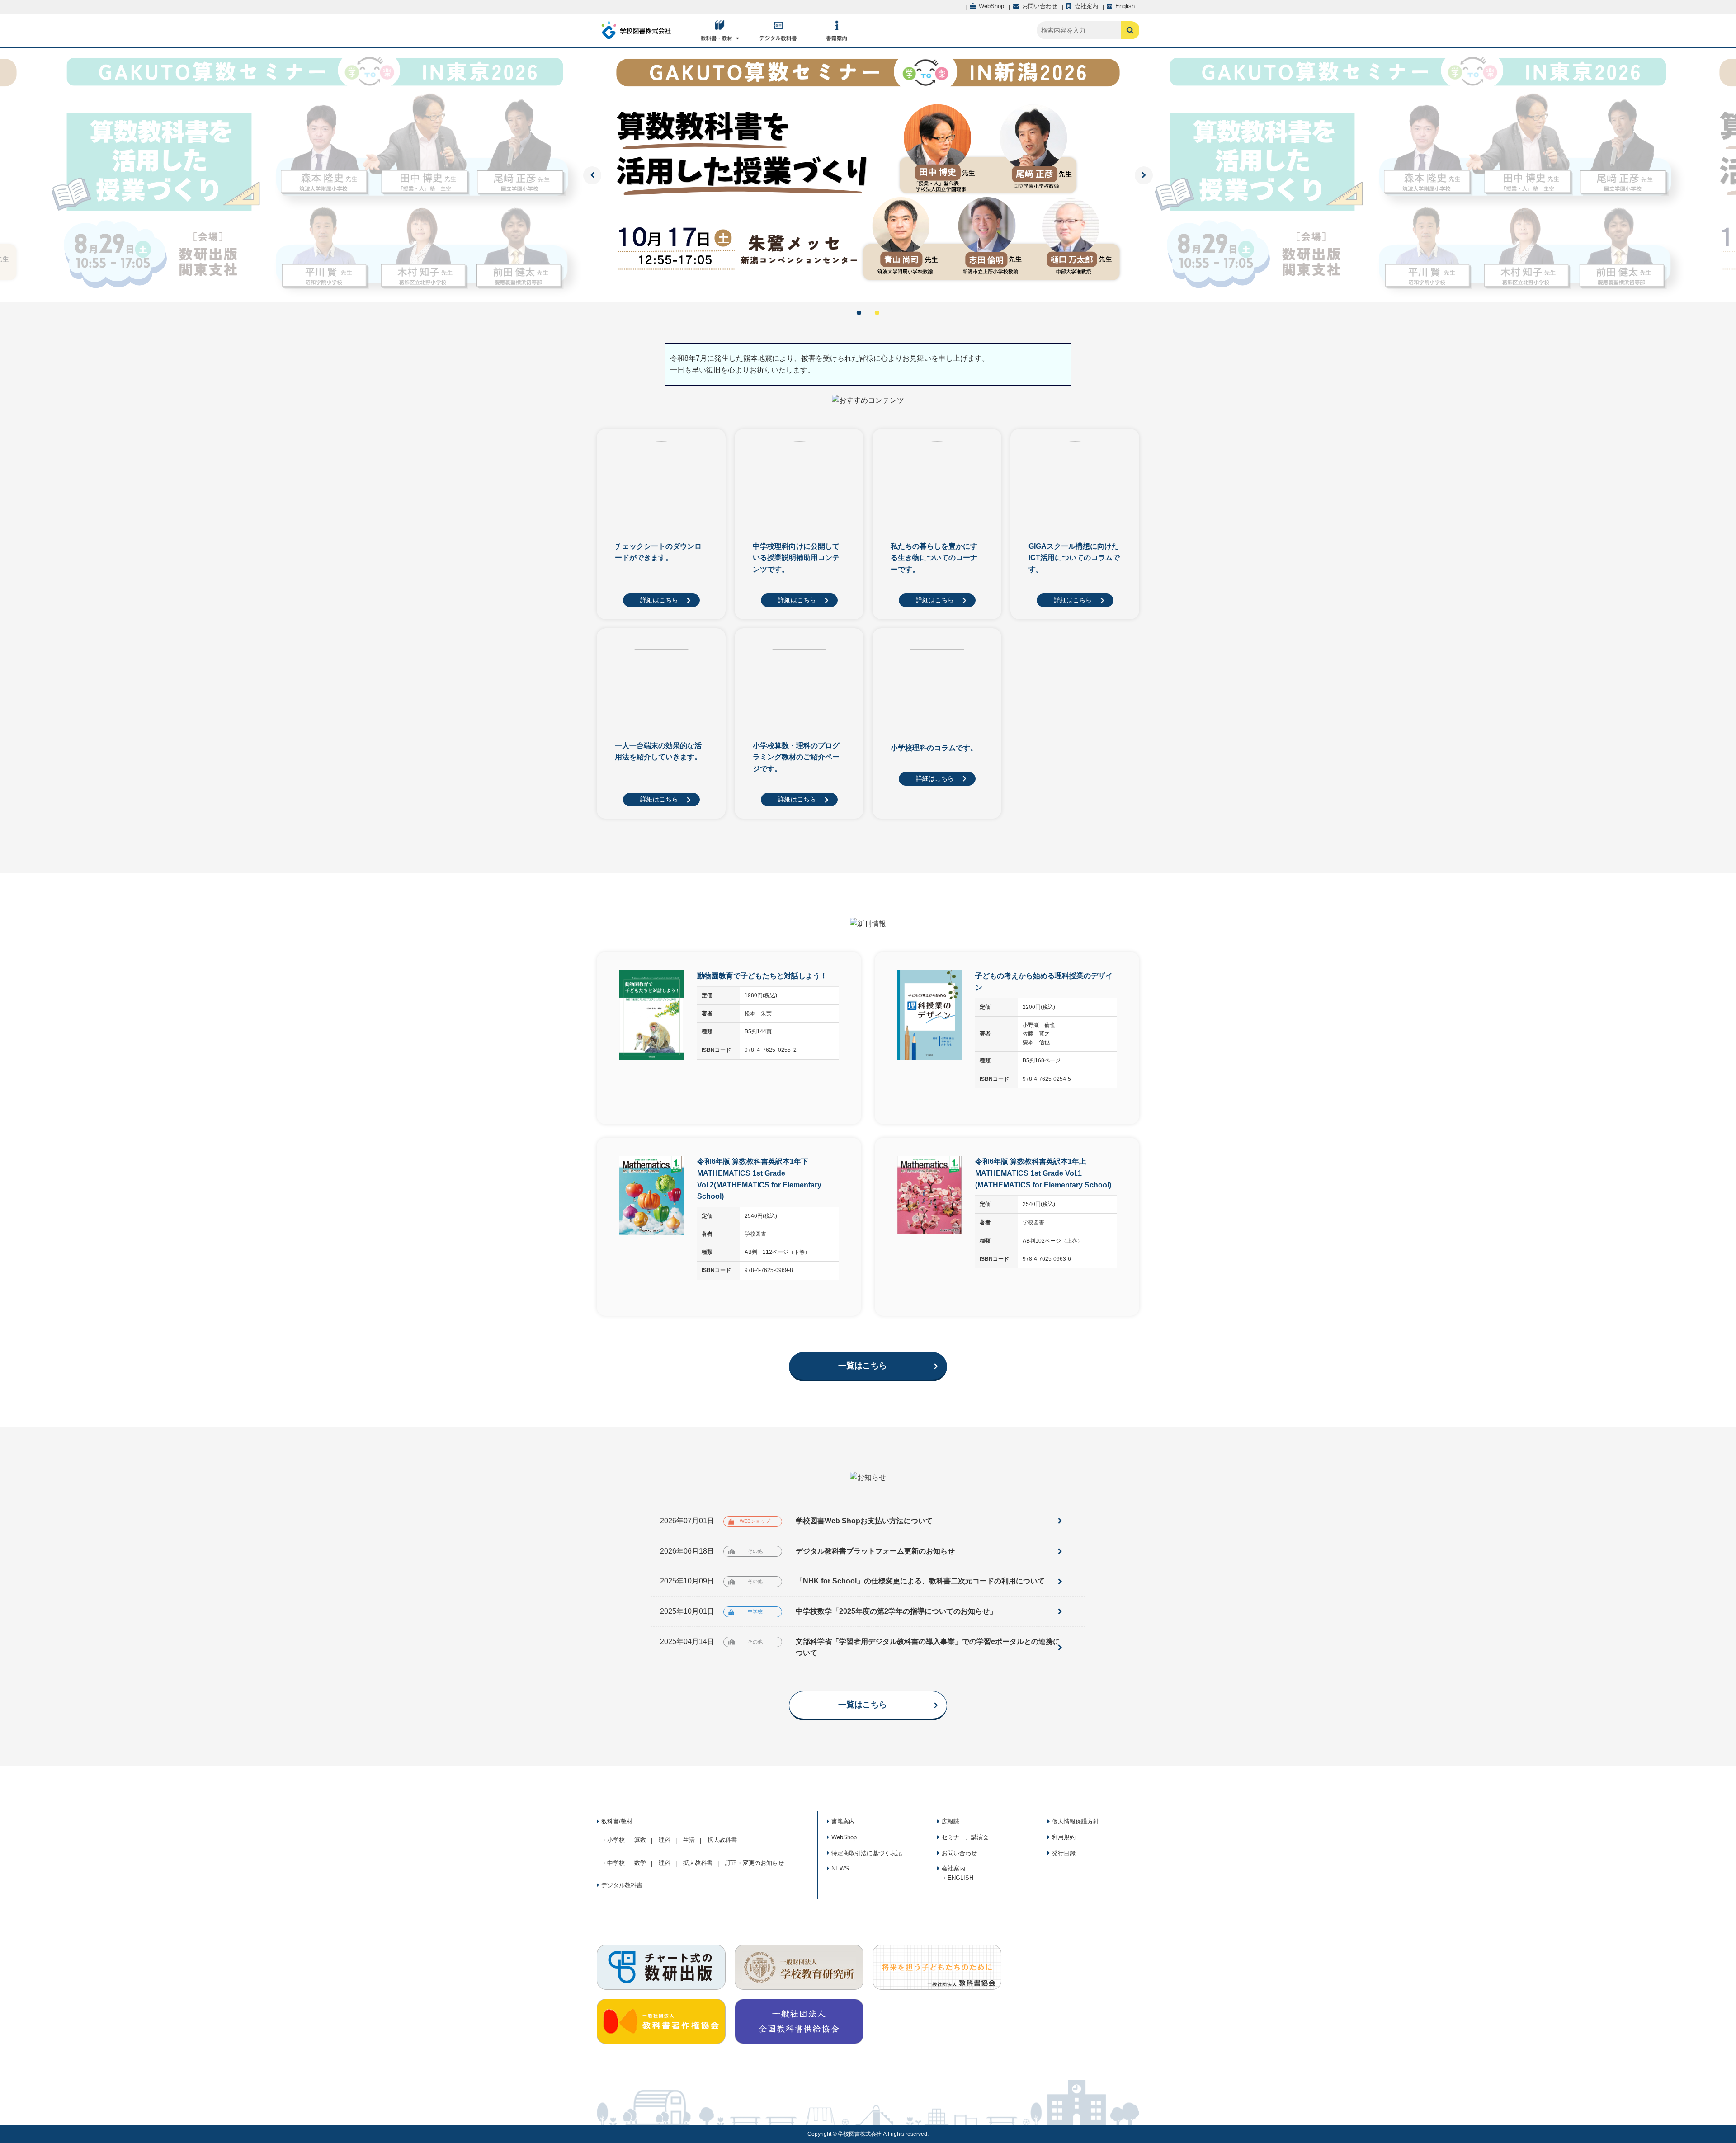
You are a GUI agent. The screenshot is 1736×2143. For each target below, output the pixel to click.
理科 (665, 1840)
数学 (640, 1863)
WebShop (844, 1837)
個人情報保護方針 (1076, 1821)
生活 (689, 1840)
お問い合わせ (959, 1853)
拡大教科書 (722, 1840)
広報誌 (951, 1821)
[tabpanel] (868, 175)
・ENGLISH (958, 1878)
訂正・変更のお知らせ (755, 1863)
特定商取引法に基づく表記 (867, 1853)
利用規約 (1064, 1837)
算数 (640, 1840)
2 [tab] (877, 313)
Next (1144, 175)
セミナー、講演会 (965, 1837)
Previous (592, 175)
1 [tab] (859, 313)
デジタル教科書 (622, 1885)
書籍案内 (843, 1821)
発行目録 (1064, 1853)
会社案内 (953, 1868)
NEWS (840, 1868)
